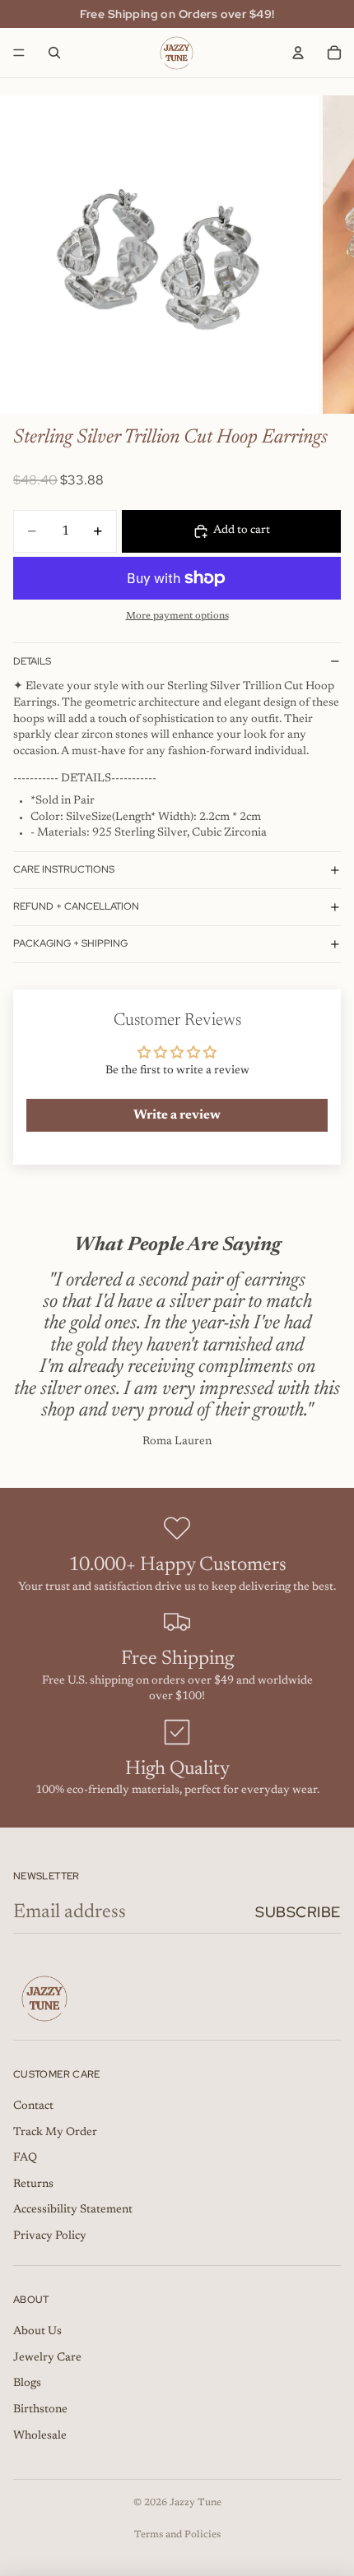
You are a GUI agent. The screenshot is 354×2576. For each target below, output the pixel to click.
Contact (33, 2106)
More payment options (177, 616)
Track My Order (55, 2133)
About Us (37, 2332)
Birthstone (40, 2410)
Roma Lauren (177, 1442)
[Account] (298, 53)
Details (32, 661)
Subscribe (298, 1912)
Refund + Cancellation (76, 906)
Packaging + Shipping (70, 943)
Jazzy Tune (196, 2503)
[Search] (54, 53)
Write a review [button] (177, 1115)
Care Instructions (64, 869)
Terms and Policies (177, 2535)
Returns (33, 2185)
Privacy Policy (50, 2236)
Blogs (27, 2384)
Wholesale (40, 2436)
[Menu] (19, 53)
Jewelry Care (47, 2358)
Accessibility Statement (73, 2210)
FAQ (25, 2158)
